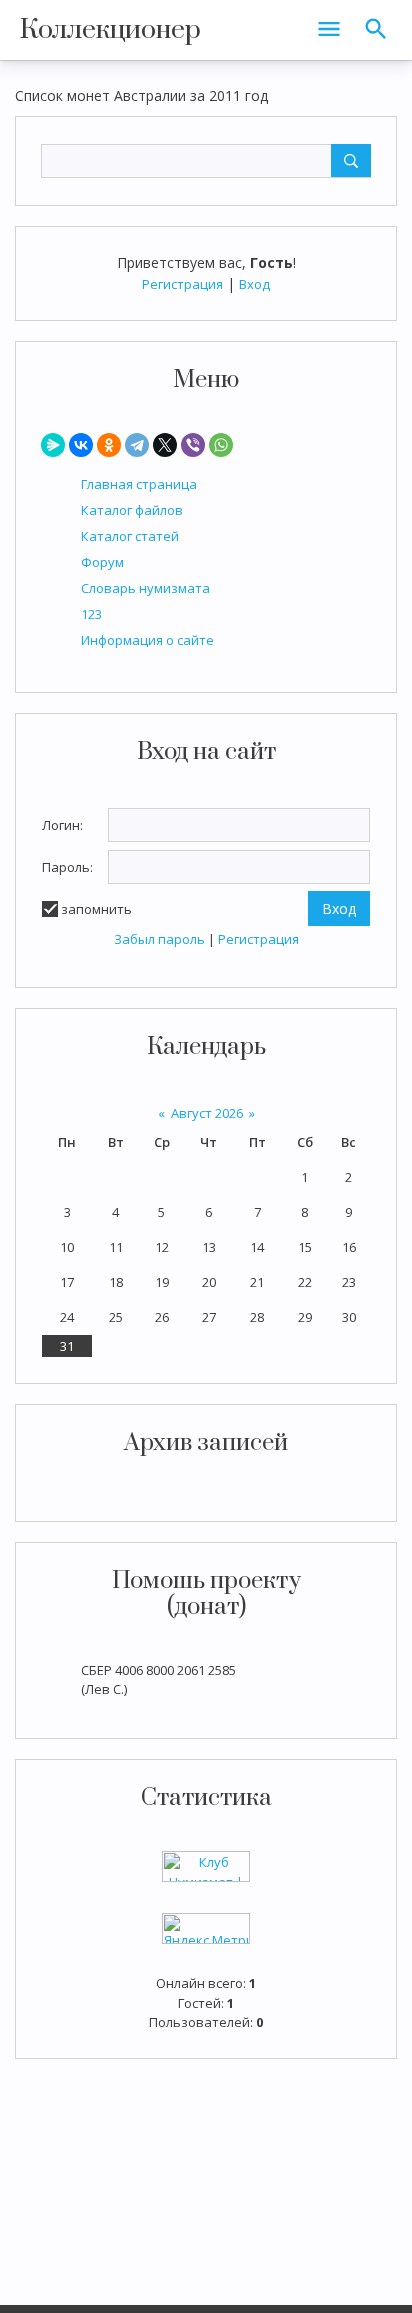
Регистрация (182, 284)
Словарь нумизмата (145, 588)
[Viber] (193, 445)
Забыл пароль (159, 939)
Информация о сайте (147, 640)
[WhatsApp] (221, 445)
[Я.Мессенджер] (53, 445)
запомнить (96, 909)
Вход (254, 284)
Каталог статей (130, 536)
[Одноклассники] (109, 445)
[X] (165, 445)
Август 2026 (207, 1113)
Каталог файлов (132, 510)
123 (91, 614)
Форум (102, 562)
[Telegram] (137, 445)
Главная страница (139, 484)
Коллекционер (110, 30)
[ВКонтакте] (81, 445)
